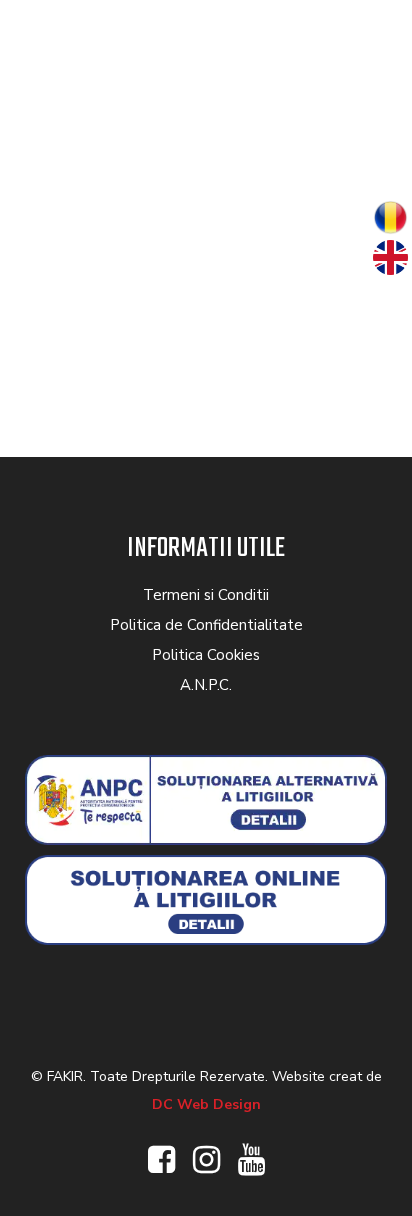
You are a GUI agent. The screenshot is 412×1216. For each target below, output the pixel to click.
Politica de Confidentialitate (206, 625)
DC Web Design (206, 1104)
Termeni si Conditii (206, 595)
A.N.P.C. (206, 685)
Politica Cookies (206, 655)
